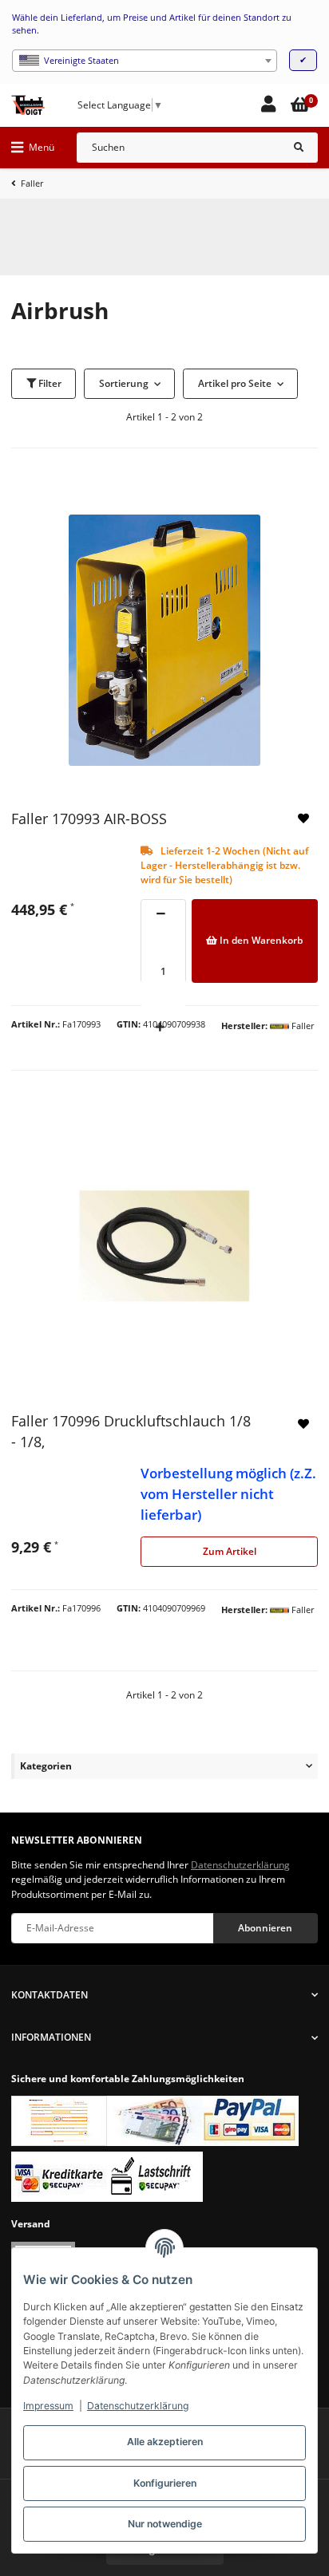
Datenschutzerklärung (138, 2406)
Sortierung (124, 383)
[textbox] (145, 61)
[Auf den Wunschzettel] (304, 819)
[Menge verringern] (161, 915)
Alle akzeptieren (165, 2442)
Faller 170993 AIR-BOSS (89, 819)
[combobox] (145, 61)
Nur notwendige (165, 2524)
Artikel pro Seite (235, 383)
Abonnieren (265, 1928)
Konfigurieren (165, 2483)
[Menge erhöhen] (160, 1028)
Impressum (48, 2406)
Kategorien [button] (46, 1766)
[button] (268, 105)
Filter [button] (49, 383)
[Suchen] (299, 148)
